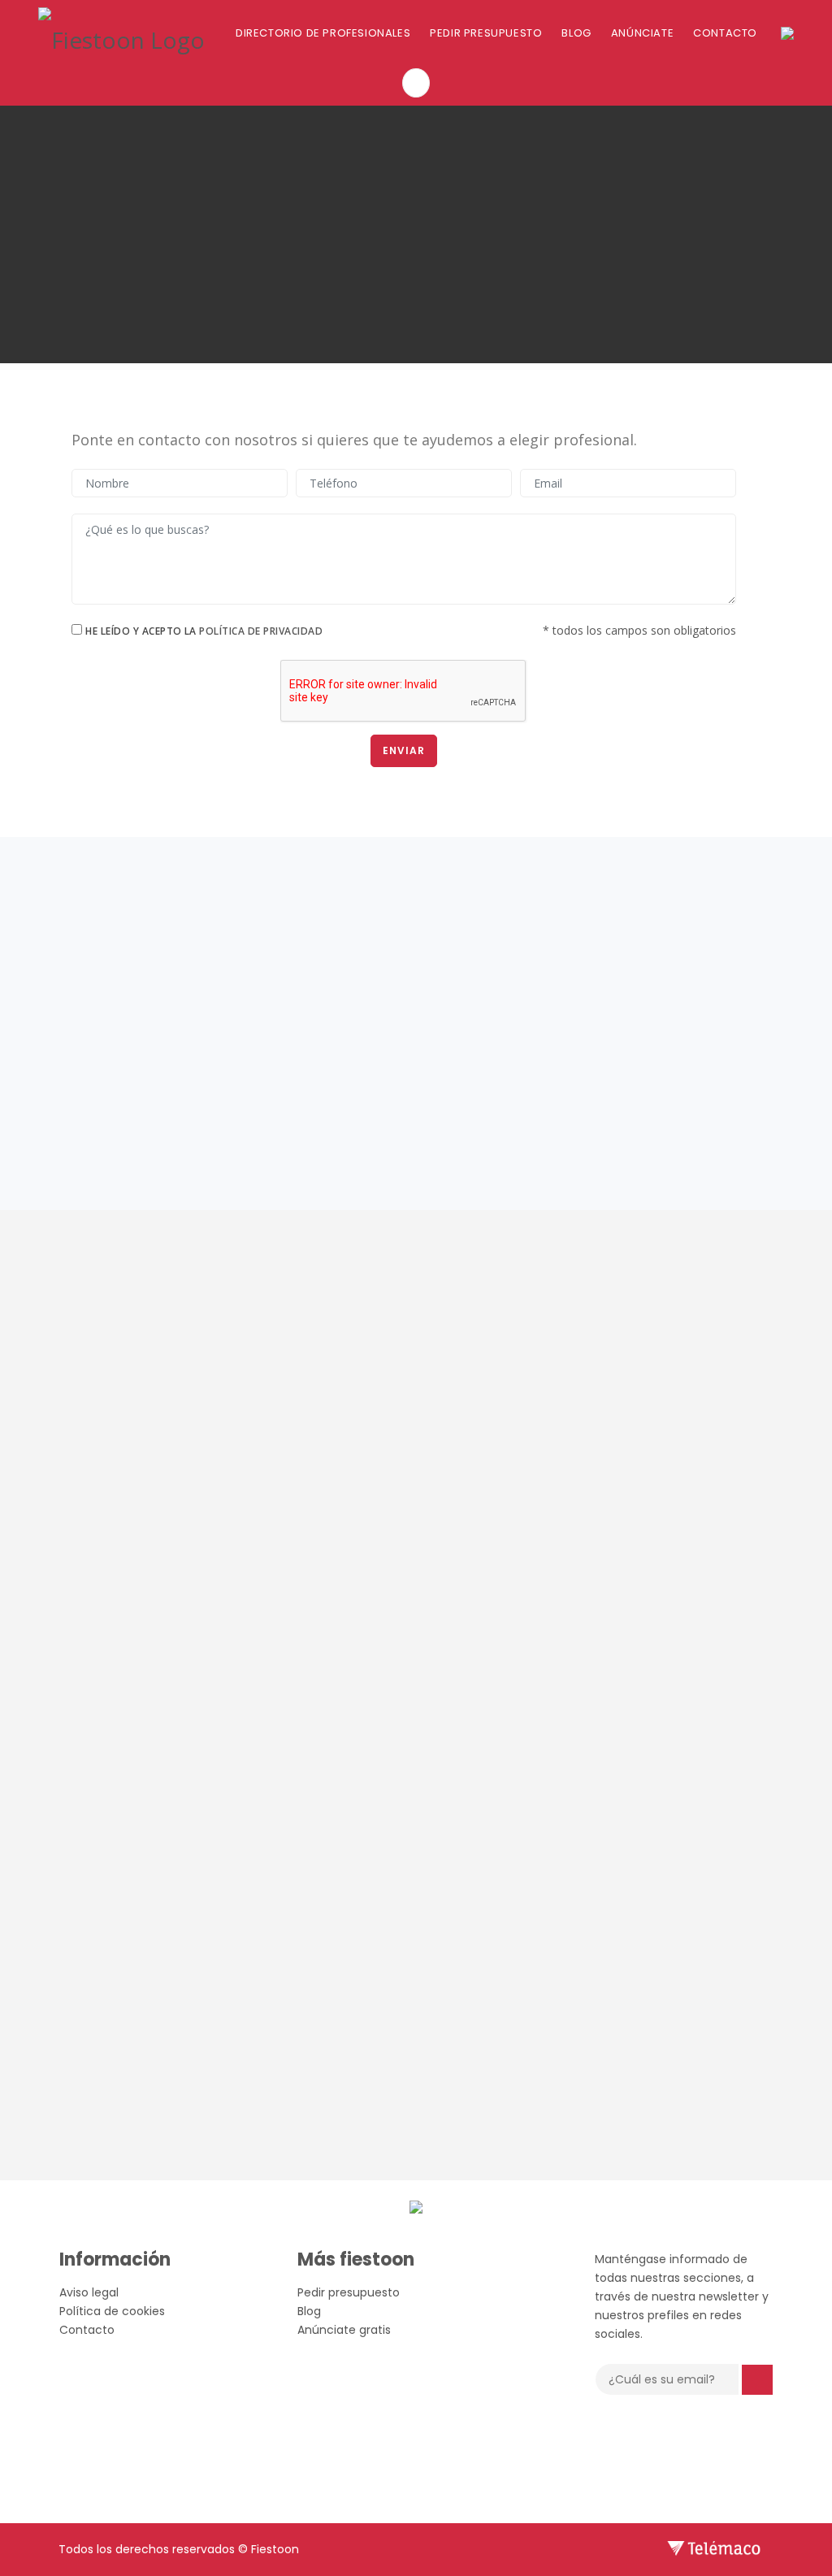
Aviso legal (89, 2292)
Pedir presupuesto (486, 33)
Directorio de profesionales (323, 33)
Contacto (725, 33)
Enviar (404, 750)
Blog (576, 33)
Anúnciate (642, 33)
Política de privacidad (261, 631)
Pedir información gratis (641, 1060)
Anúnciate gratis (344, 2330)
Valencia (234, 895)
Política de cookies (112, 2311)
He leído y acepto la (204, 631)
